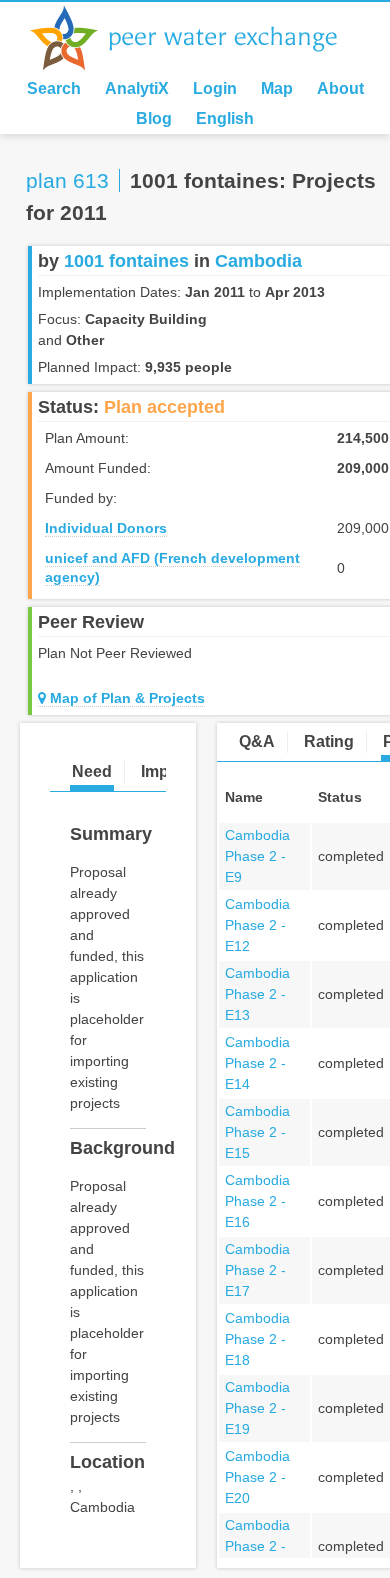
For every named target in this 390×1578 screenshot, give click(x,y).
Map (277, 88)
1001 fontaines (126, 261)
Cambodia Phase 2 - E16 (257, 1201)
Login (215, 88)
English (225, 118)
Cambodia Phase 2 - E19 (257, 1408)
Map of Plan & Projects (125, 698)
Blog (154, 118)
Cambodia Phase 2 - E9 (257, 856)
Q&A (257, 741)
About (340, 88)
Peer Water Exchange (200, 38)
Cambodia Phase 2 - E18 (257, 1339)
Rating (329, 741)
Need (92, 771)
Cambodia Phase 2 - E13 (257, 994)
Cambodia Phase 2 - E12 (257, 925)
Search (54, 88)
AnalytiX (137, 88)
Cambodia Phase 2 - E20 (257, 1477)
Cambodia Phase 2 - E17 (257, 1270)
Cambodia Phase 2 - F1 (257, 1546)
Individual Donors (106, 528)
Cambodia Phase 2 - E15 (257, 1132)
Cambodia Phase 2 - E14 (257, 1063)
